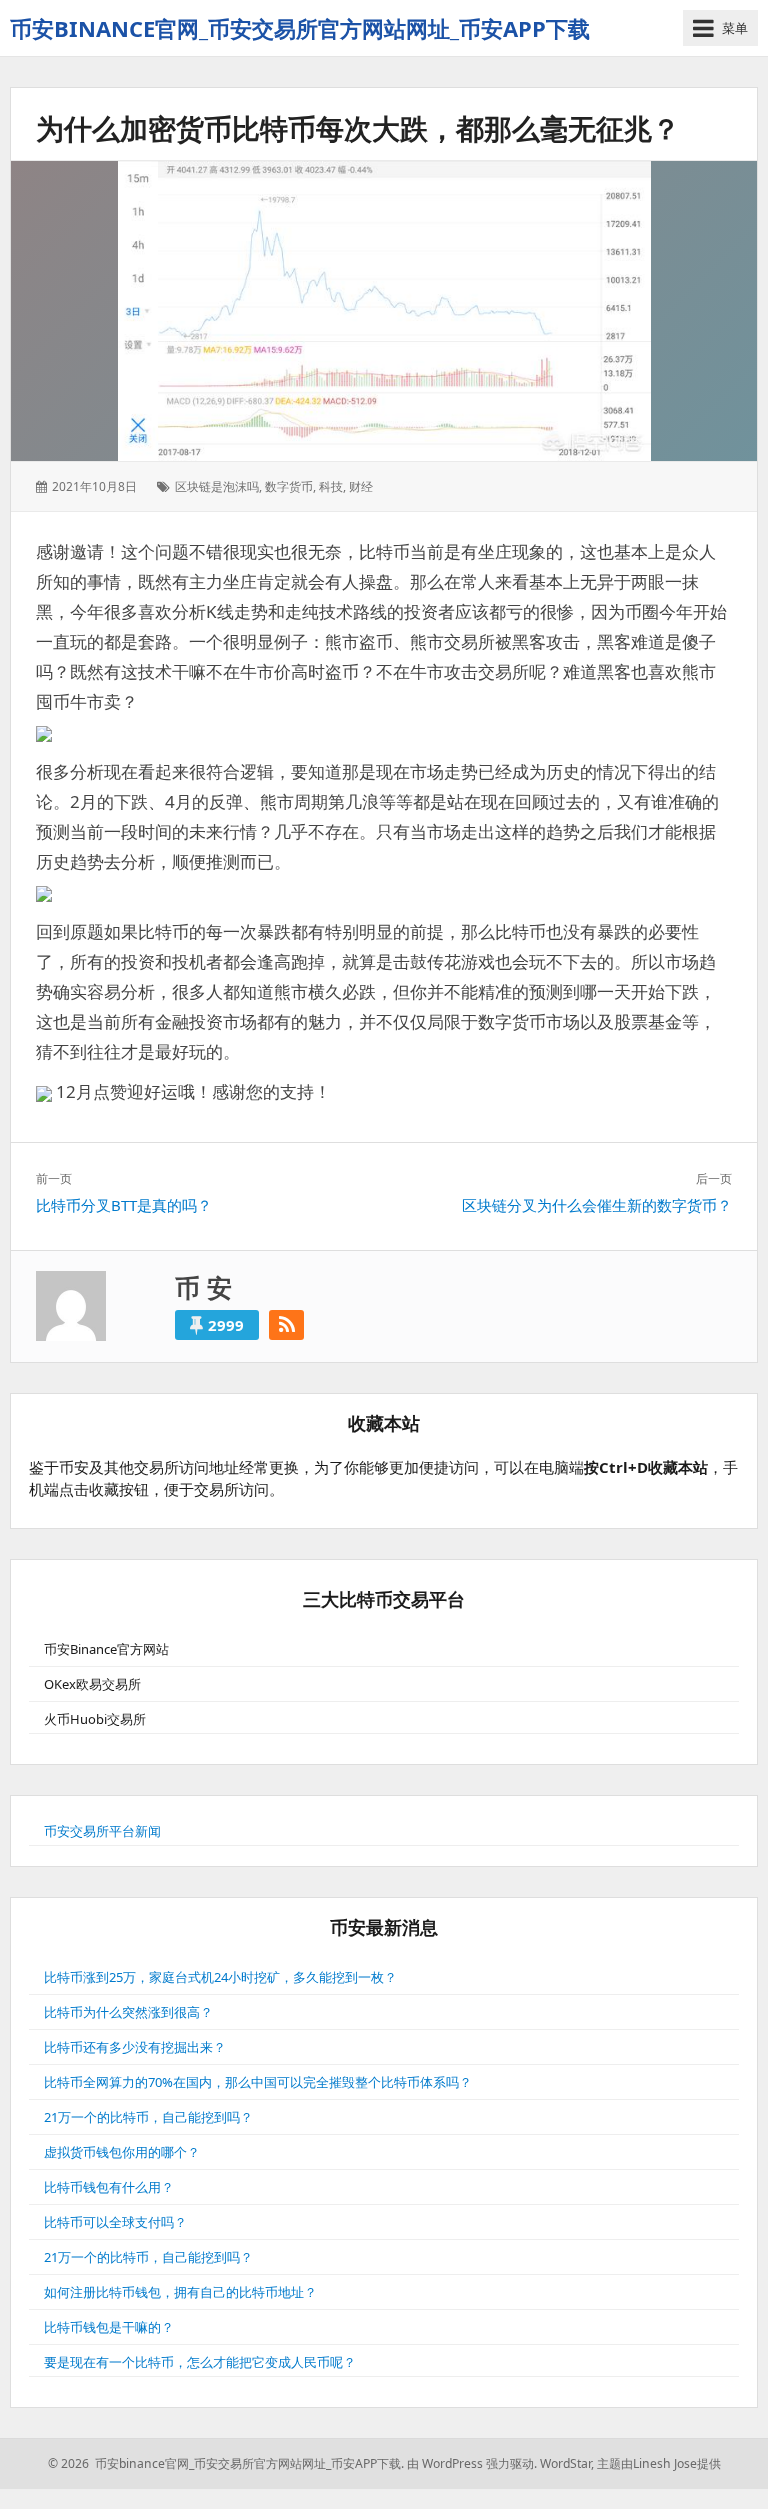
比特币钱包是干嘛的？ (109, 2327)
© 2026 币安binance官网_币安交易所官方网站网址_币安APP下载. (226, 2463)
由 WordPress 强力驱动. (472, 2463)
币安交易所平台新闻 (102, 1831)
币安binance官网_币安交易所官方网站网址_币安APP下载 (300, 28)
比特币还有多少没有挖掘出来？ (135, 2047)
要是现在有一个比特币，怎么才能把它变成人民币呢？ (200, 2362)
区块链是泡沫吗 (217, 486)
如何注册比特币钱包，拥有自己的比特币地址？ (180, 2292)
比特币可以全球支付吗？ (115, 2222)
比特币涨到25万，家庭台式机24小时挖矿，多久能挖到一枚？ (220, 1977)
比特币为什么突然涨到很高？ (128, 2012)
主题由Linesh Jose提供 (659, 2463)
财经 (361, 486)
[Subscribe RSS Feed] (286, 1325)
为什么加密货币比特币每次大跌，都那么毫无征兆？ (358, 128)
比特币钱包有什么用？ (109, 2187)
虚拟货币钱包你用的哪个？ (122, 2152)
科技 (331, 486)
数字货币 (289, 486)
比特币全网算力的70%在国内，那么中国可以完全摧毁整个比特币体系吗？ (258, 2082)
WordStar (565, 2463)
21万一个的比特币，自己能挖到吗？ (148, 2117)
